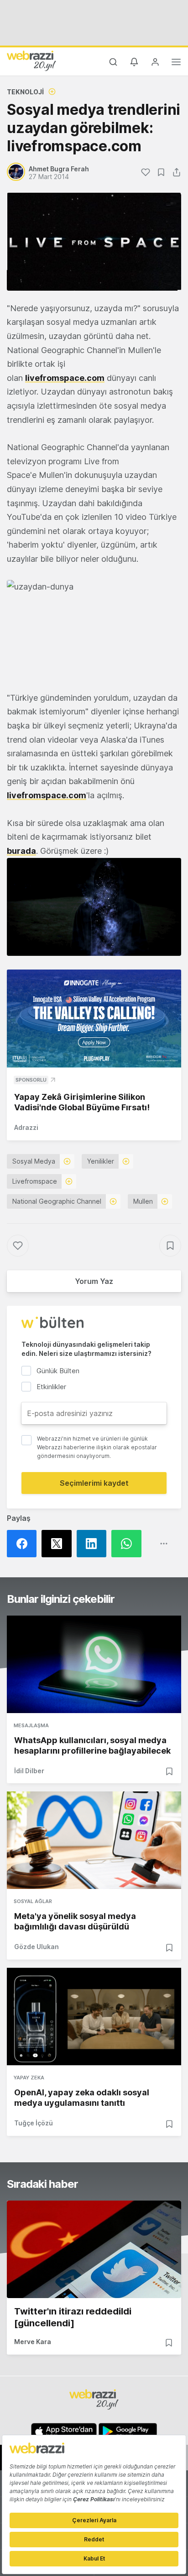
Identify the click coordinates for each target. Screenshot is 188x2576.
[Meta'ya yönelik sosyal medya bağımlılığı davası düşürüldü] (94, 1840)
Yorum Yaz (94, 1281)
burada (21, 851)
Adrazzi (26, 1127)
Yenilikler (101, 1161)
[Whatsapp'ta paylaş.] (129, 1544)
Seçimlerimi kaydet (94, 1483)
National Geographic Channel (57, 1201)
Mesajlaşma (31, 1725)
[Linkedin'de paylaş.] (94, 1544)
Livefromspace (35, 1181)
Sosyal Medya (34, 1161)
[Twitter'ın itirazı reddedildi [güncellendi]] (94, 2249)
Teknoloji (25, 92)
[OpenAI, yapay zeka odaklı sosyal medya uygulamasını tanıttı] (94, 2017)
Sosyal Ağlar (33, 1901)
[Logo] (31, 61)
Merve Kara (33, 2342)
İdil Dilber (29, 1771)
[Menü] (176, 63)
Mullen (143, 1201)
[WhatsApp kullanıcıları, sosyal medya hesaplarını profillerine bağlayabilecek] (94, 1664)
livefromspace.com (65, 378)
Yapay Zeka (29, 2078)
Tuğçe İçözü (34, 2123)
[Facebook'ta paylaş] (24, 1544)
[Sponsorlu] (94, 1019)
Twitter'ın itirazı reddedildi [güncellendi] (73, 2317)
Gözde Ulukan (37, 1947)
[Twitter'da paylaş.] (59, 1544)
